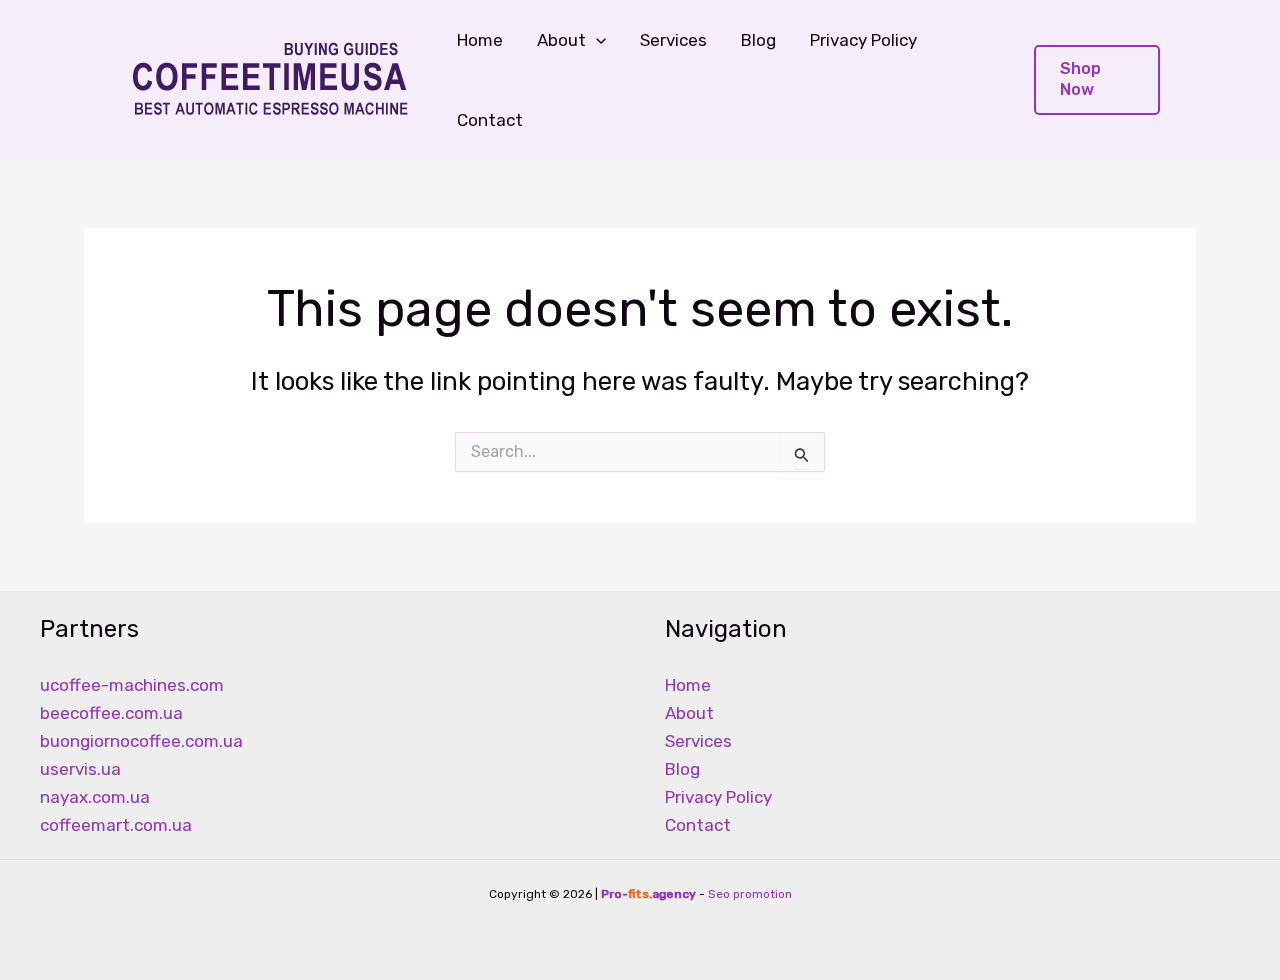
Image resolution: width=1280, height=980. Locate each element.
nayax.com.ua (95, 797)
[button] (596, 40)
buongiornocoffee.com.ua (141, 741)
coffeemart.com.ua (116, 825)
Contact (490, 120)
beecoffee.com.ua (111, 713)
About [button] (561, 40)
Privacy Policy (863, 40)
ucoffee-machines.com (132, 685)
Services (673, 40)
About (689, 713)
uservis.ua (80, 769)
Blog (758, 40)
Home (480, 40)
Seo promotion (750, 894)
